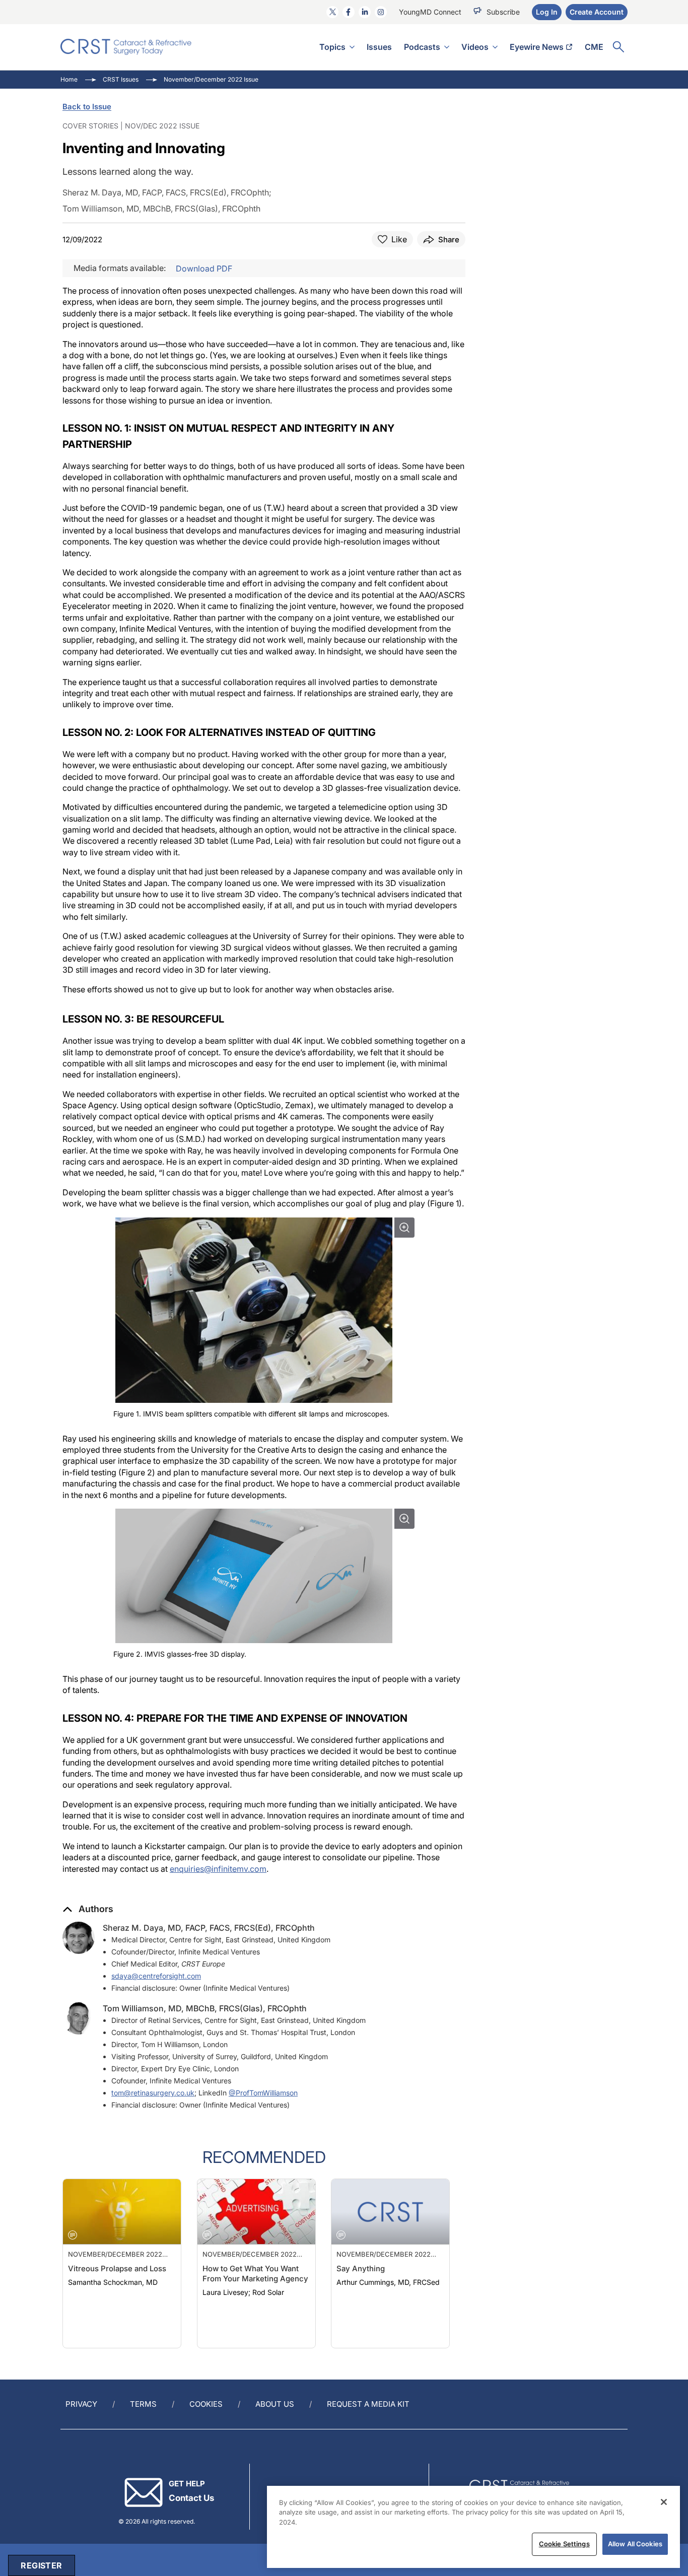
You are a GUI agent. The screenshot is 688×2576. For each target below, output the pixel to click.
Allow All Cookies (635, 2544)
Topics (332, 47)
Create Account (597, 12)
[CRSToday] (126, 47)
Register (41, 2565)
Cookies (206, 2404)
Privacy (81, 2404)
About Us (275, 2404)
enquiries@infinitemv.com (218, 1869)
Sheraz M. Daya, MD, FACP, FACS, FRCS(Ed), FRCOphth (209, 1928)
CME (594, 47)
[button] (88, 1909)
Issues (379, 47)
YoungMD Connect (430, 12)
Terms (143, 2404)
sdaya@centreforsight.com (156, 1976)
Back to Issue (87, 107)
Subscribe (503, 12)
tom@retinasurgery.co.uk (153, 2093)
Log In (547, 12)
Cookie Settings (564, 2544)
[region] (473, 2527)
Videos (475, 47)
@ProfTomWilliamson (263, 2093)
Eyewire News (537, 47)
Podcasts (422, 47)
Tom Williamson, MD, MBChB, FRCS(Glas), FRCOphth (205, 2008)
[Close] (664, 2502)
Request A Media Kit (368, 2404)
